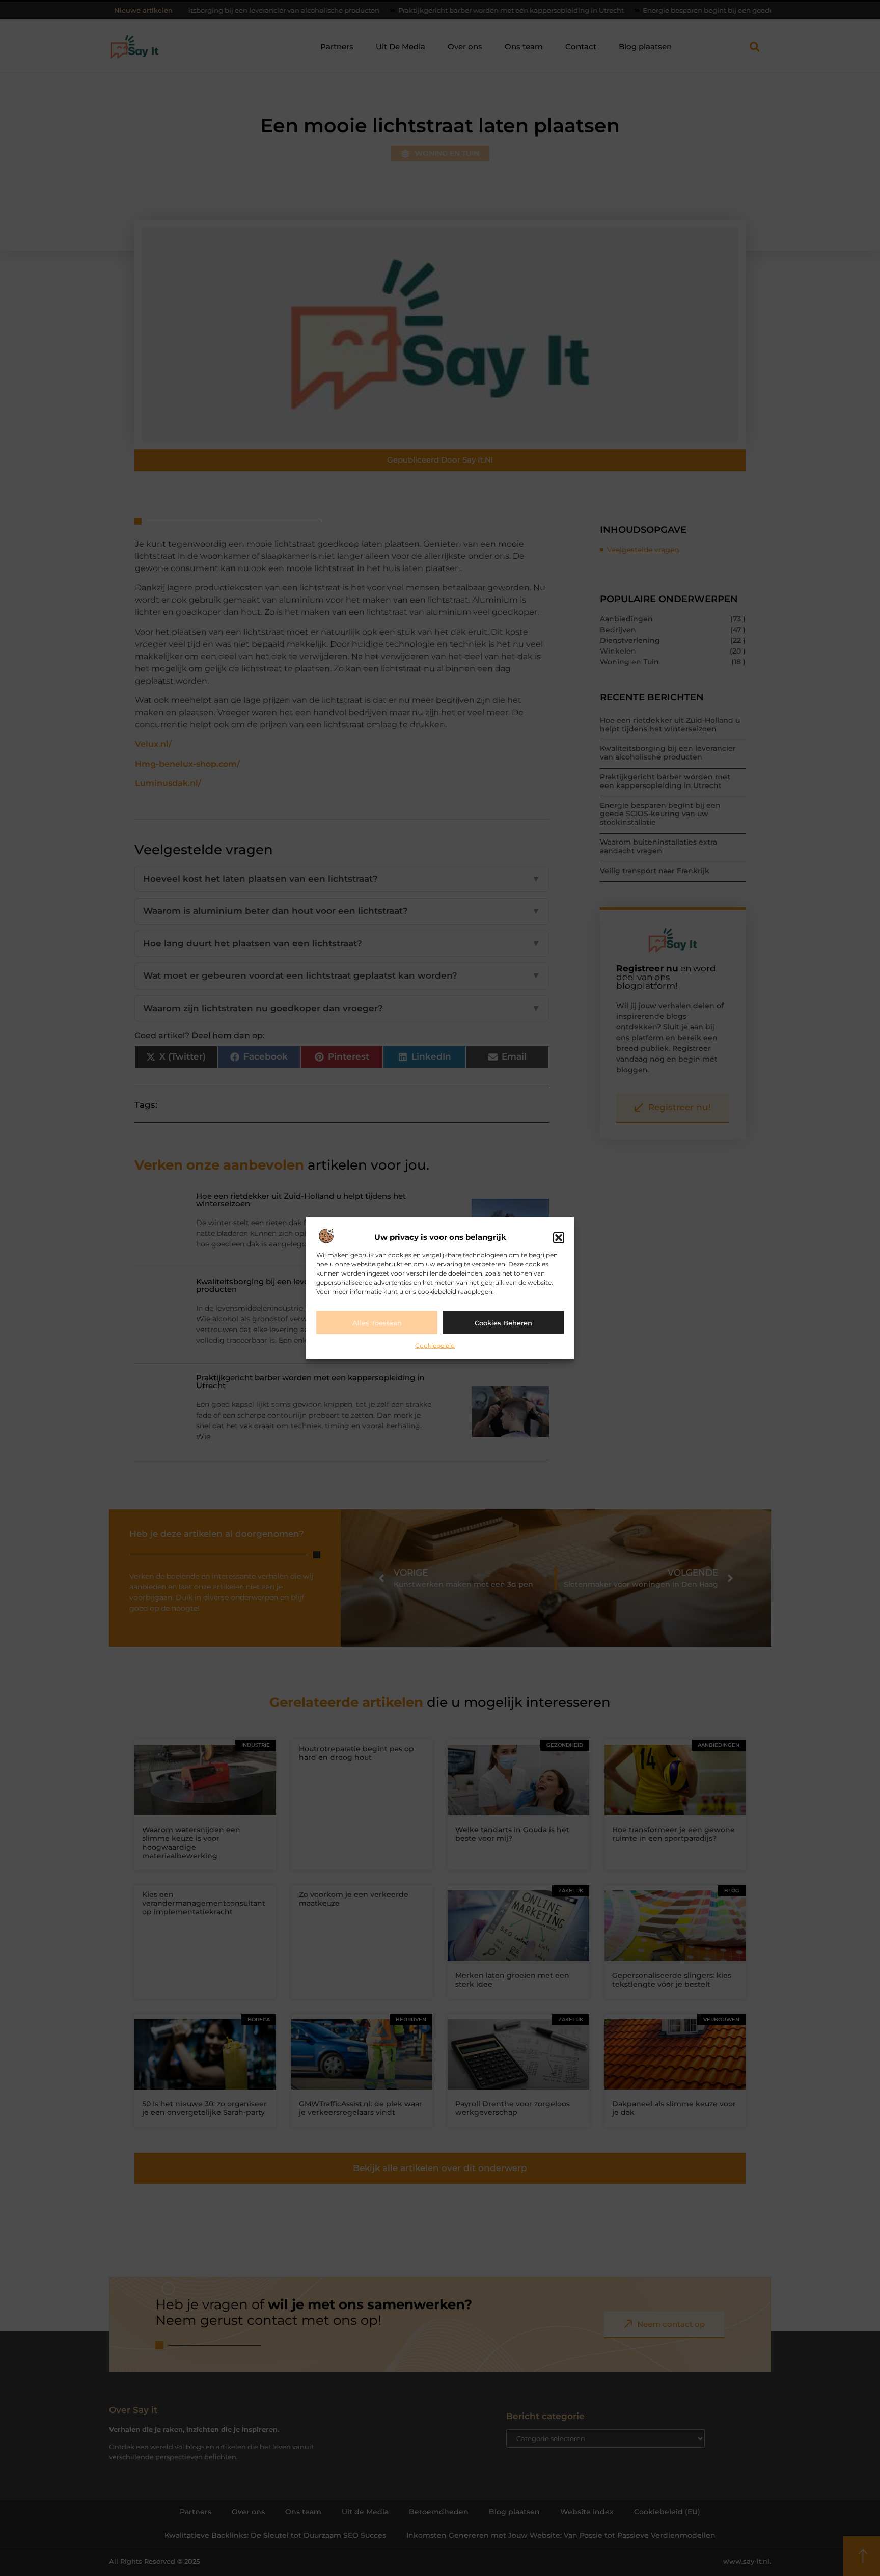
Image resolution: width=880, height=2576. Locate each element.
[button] (559, 1237)
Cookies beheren (503, 1322)
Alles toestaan (377, 1322)
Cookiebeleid (435, 1346)
